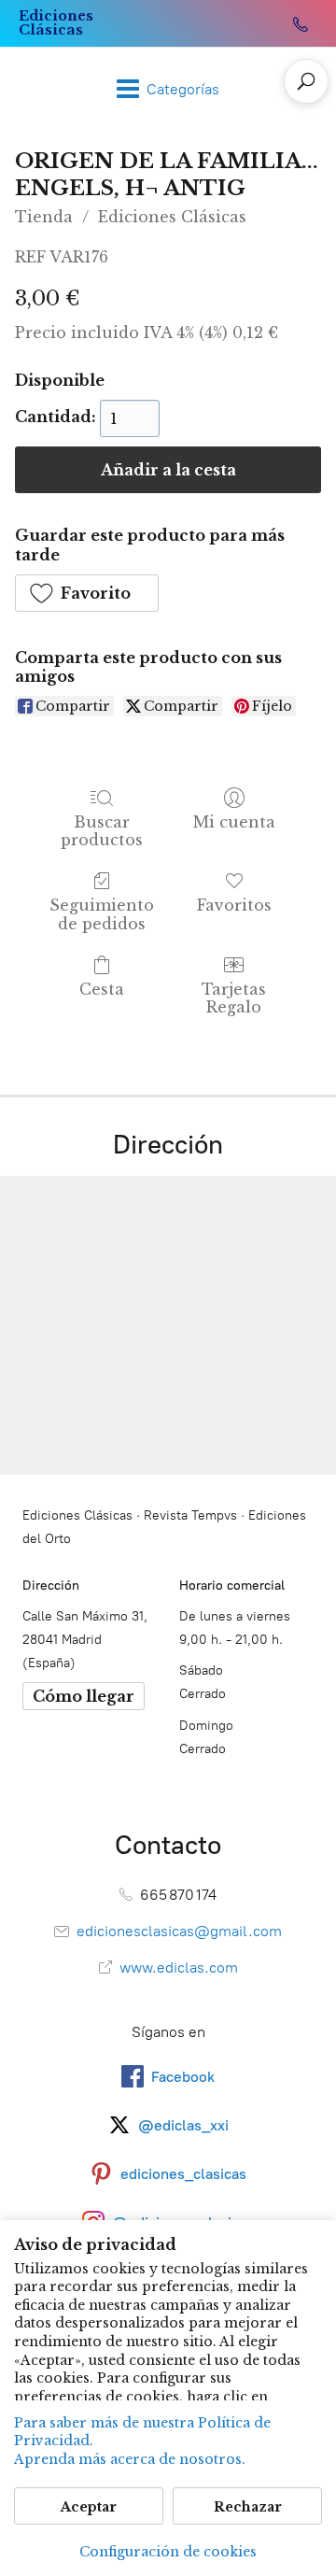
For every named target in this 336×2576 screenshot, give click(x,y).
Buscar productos (102, 831)
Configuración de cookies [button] (168, 2552)
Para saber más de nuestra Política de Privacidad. (142, 2432)
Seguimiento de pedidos (102, 914)
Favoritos (234, 905)
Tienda (44, 217)
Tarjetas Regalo (234, 998)
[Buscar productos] (306, 81)
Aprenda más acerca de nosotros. (130, 2459)
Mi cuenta (234, 822)
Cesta (102, 989)
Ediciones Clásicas (172, 217)
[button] (87, 593)
